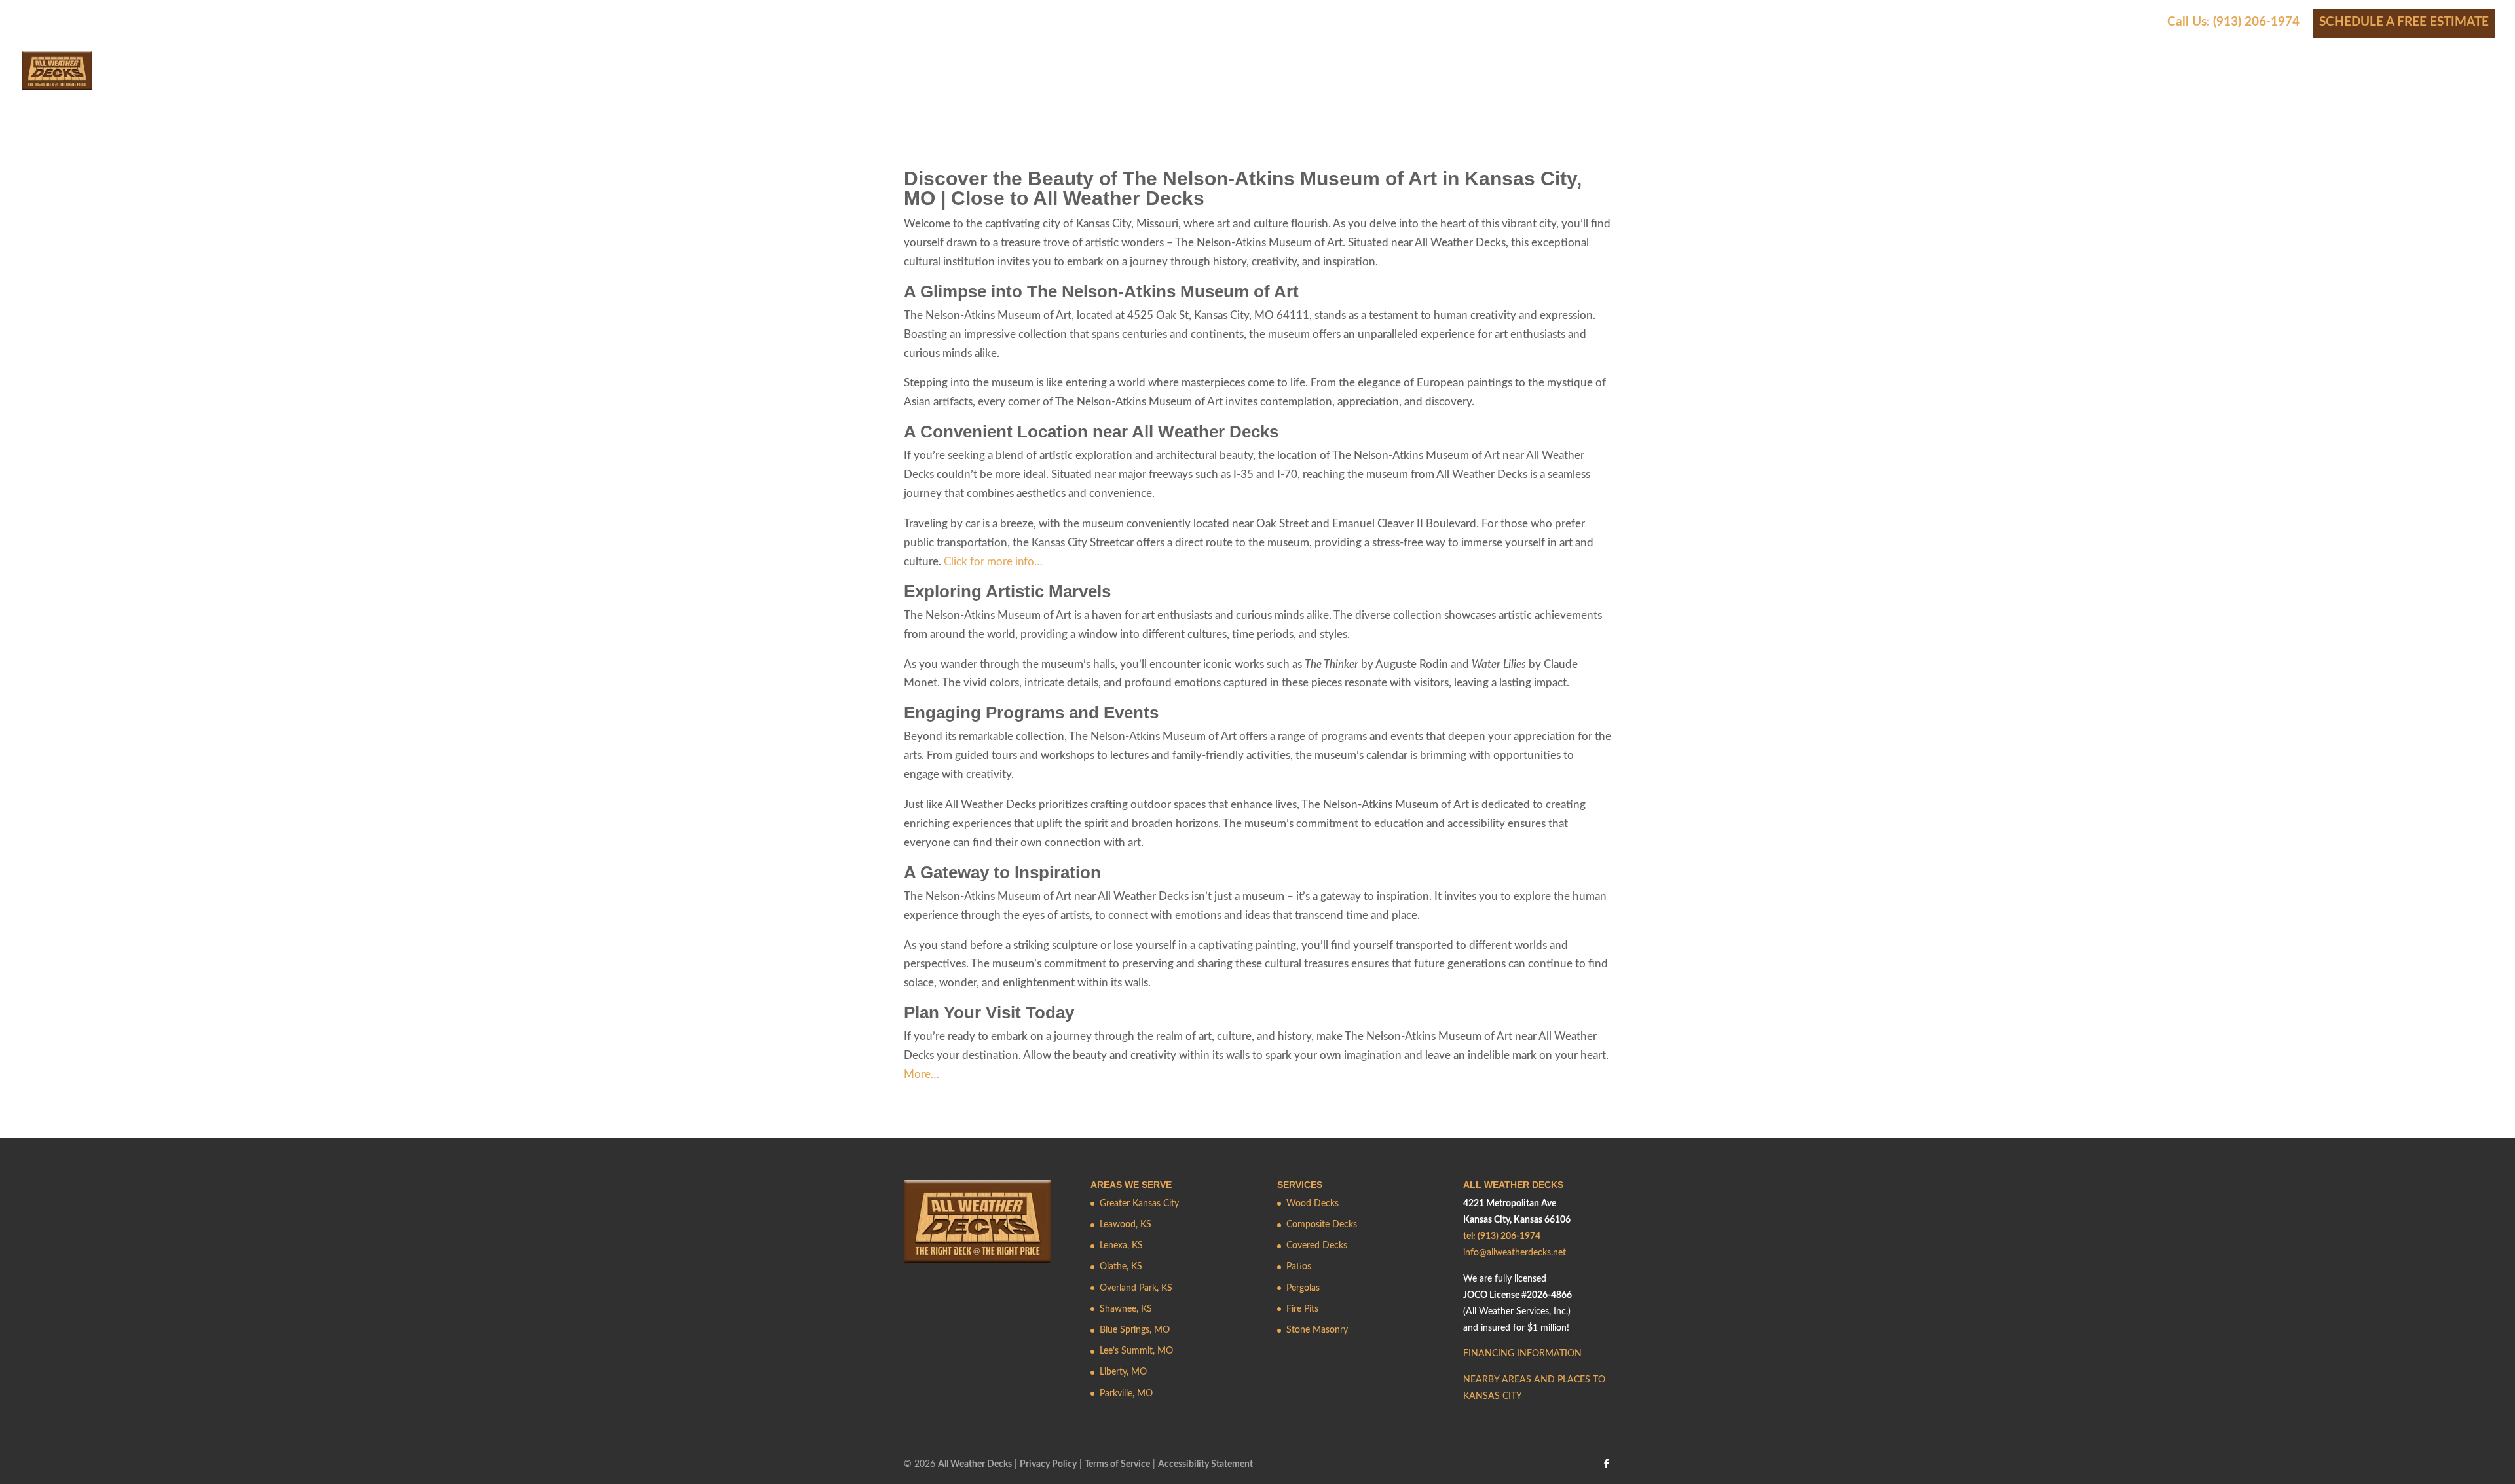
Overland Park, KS (1136, 1288)
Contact (2423, 83)
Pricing (2140, 83)
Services (1857, 83)
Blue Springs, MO (1135, 1330)
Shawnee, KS (1126, 1309)
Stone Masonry (1317, 1330)
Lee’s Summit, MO (1136, 1351)
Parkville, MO (1126, 1394)
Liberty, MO (1123, 1372)
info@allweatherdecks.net (1515, 1253)
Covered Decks (1317, 1246)
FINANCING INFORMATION (1522, 1354)
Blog (2480, 83)
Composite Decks (1322, 1225)
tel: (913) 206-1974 (1502, 1236)
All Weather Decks (975, 1464)
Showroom (2348, 83)
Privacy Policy (1048, 1464)
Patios (1299, 1267)
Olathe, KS (1121, 1267)
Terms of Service (1117, 1464)
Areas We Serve (1955, 83)
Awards (2213, 83)
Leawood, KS (1126, 1225)
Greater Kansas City (1139, 1204)
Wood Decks (1313, 1204)
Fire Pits (1302, 1309)
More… (922, 1074)
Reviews (2275, 83)
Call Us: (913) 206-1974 (2233, 22)
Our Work (2059, 83)
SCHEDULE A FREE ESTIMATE (2404, 22)
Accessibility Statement (1205, 1464)
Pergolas (1303, 1288)
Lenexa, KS (1121, 1246)
